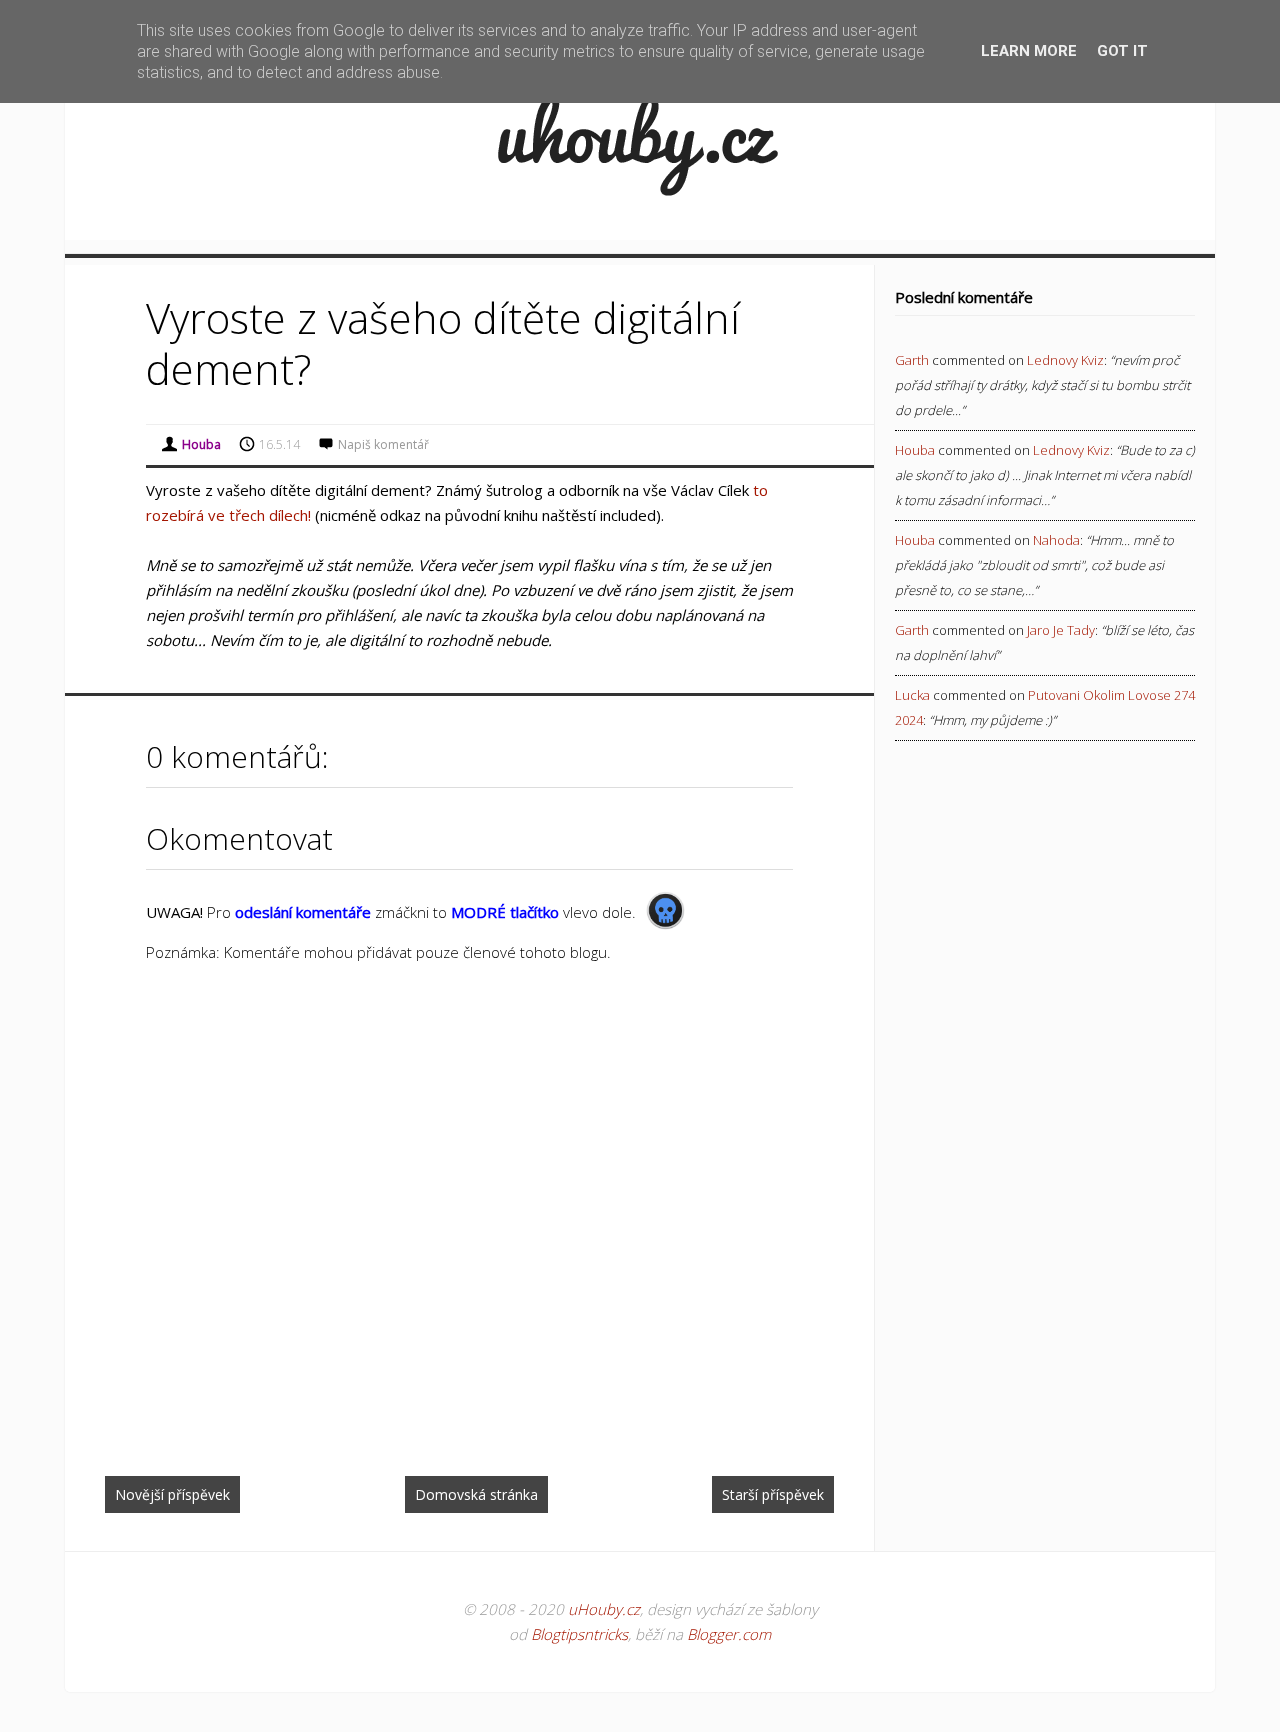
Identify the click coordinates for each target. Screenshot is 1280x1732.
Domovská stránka (476, 1494)
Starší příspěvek (773, 1494)
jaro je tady (1061, 630)
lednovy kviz (1065, 360)
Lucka (912, 695)
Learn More (1029, 51)
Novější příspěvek (172, 1494)
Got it (1122, 51)
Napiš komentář (383, 444)
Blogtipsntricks (579, 1634)
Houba (915, 450)
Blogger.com (729, 1634)
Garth (912, 360)
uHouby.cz (604, 1609)
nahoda (1056, 540)
